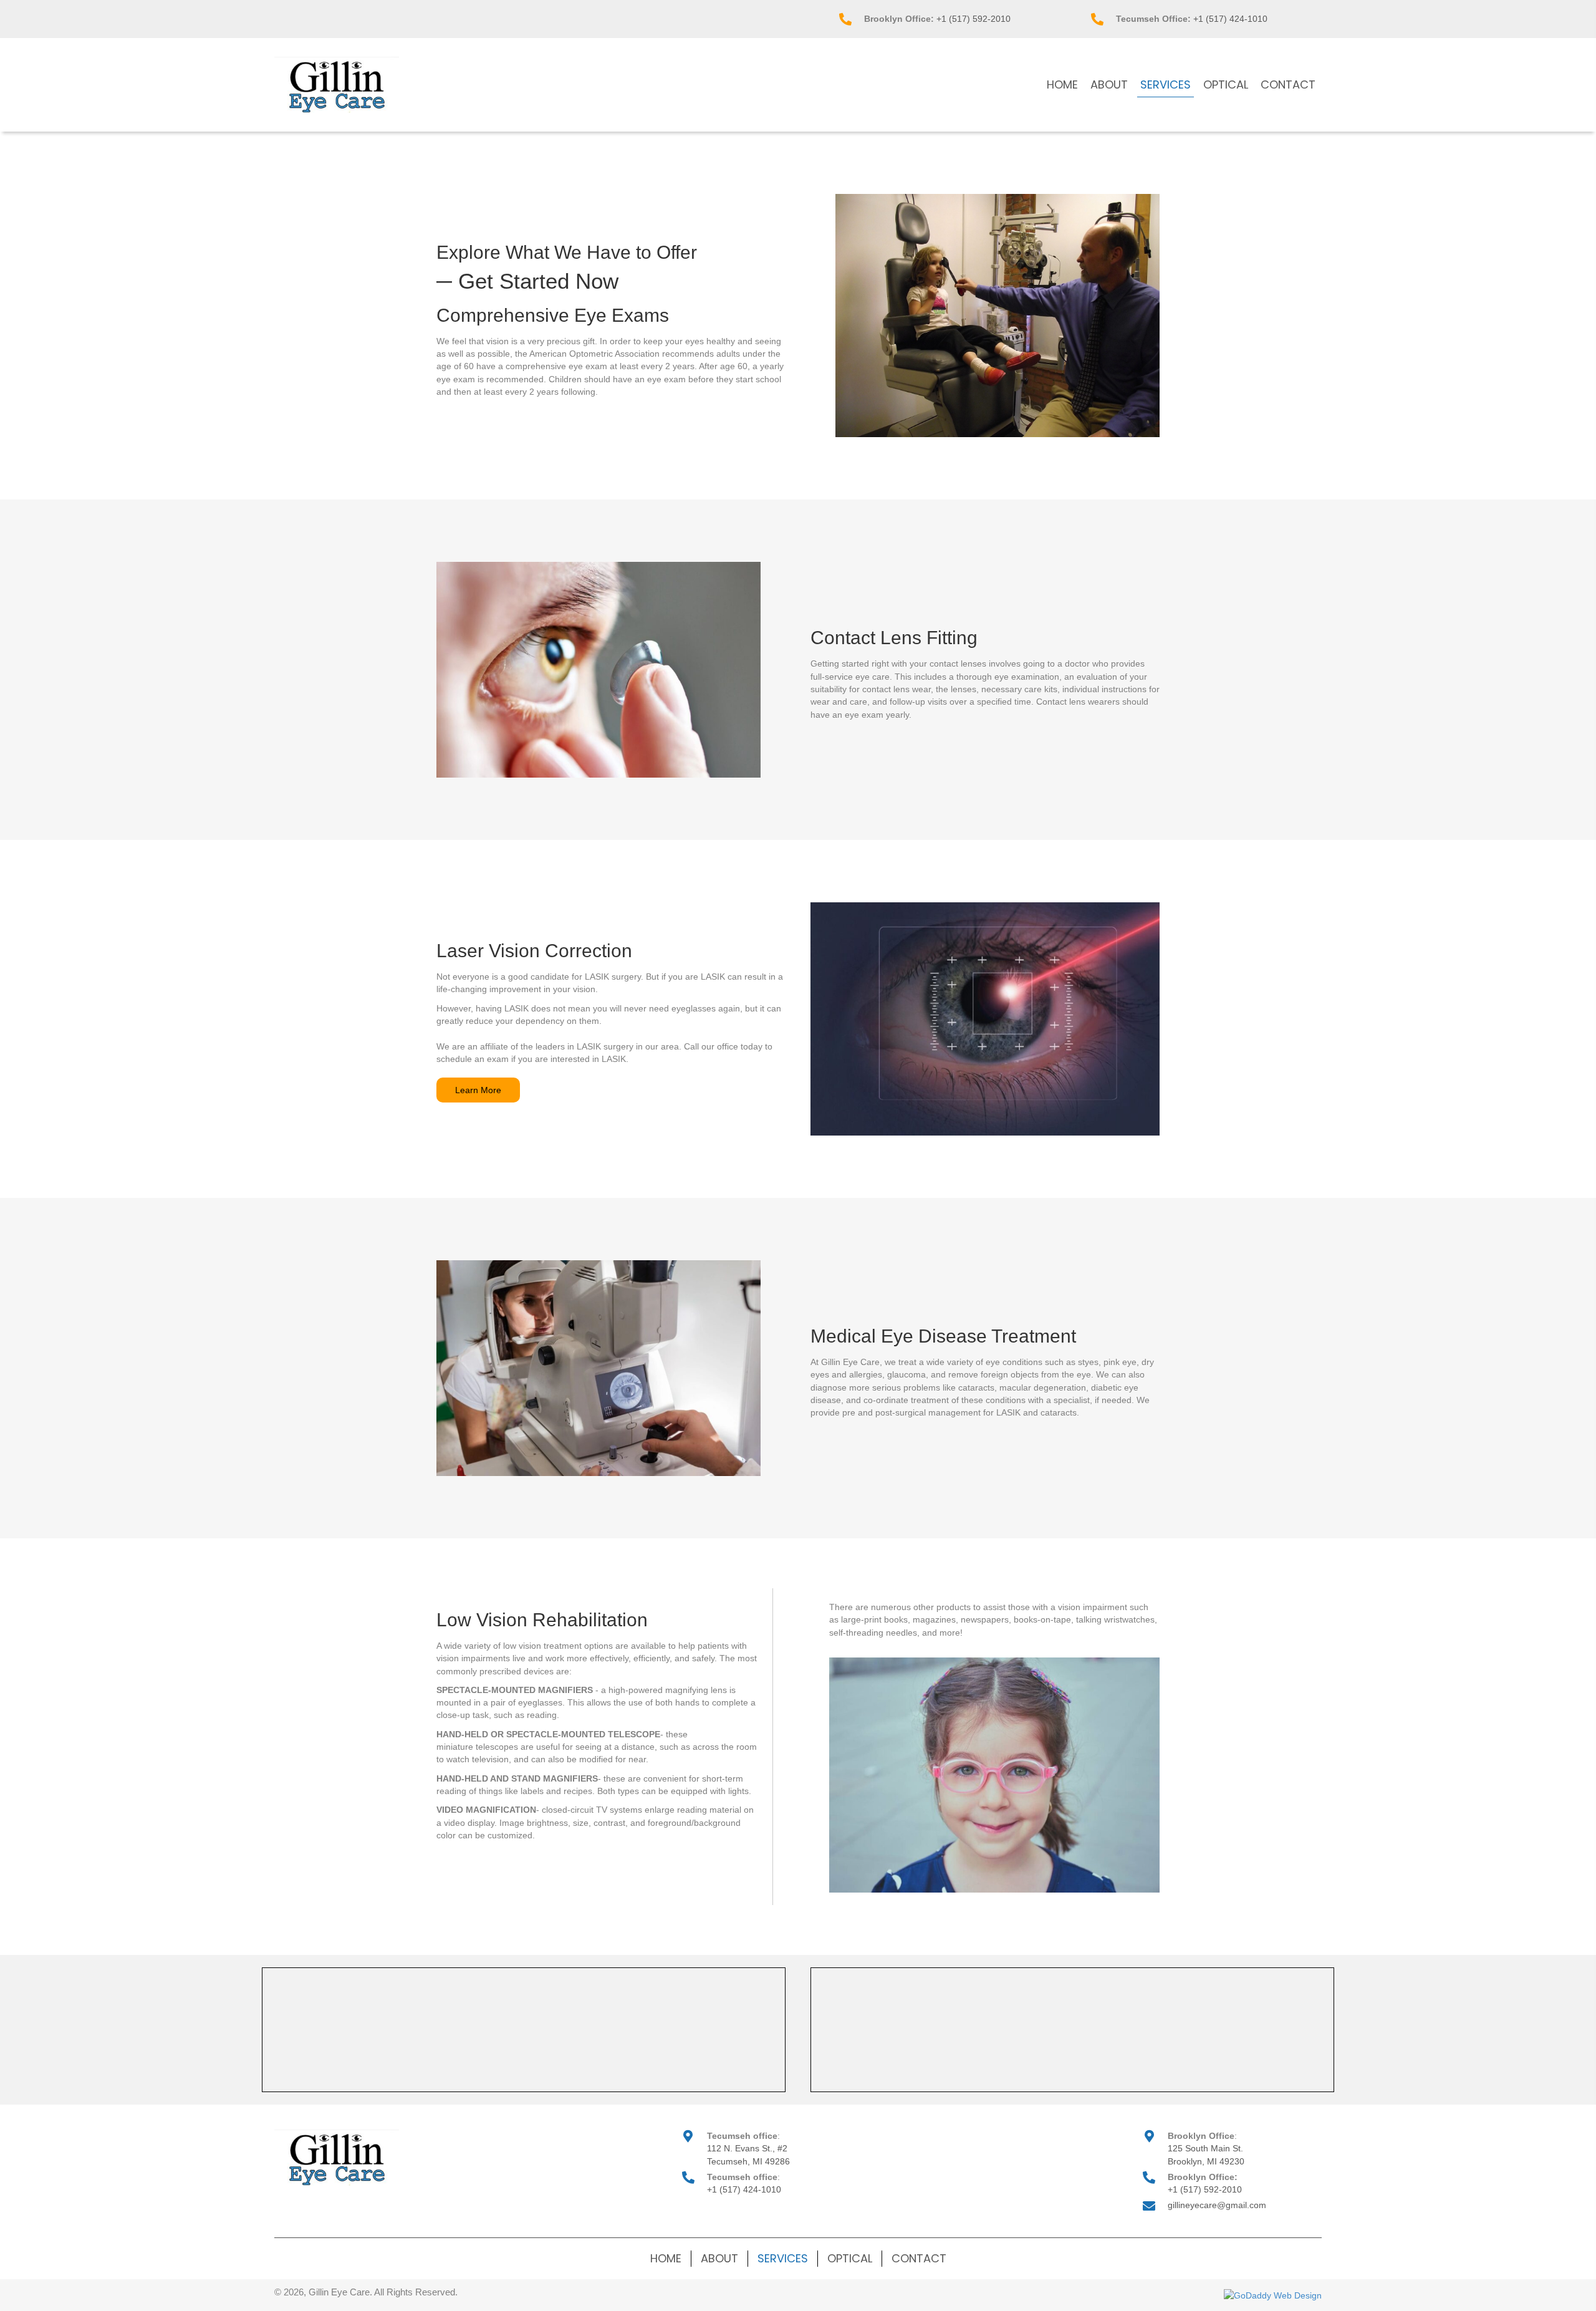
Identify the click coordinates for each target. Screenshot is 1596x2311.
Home (666, 2258)
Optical (850, 2258)
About (719, 2258)
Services (783, 2258)
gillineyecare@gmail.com (1217, 2205)
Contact (919, 2258)
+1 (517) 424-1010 (1230, 19)
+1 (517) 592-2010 (973, 19)
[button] (478, 1090)
